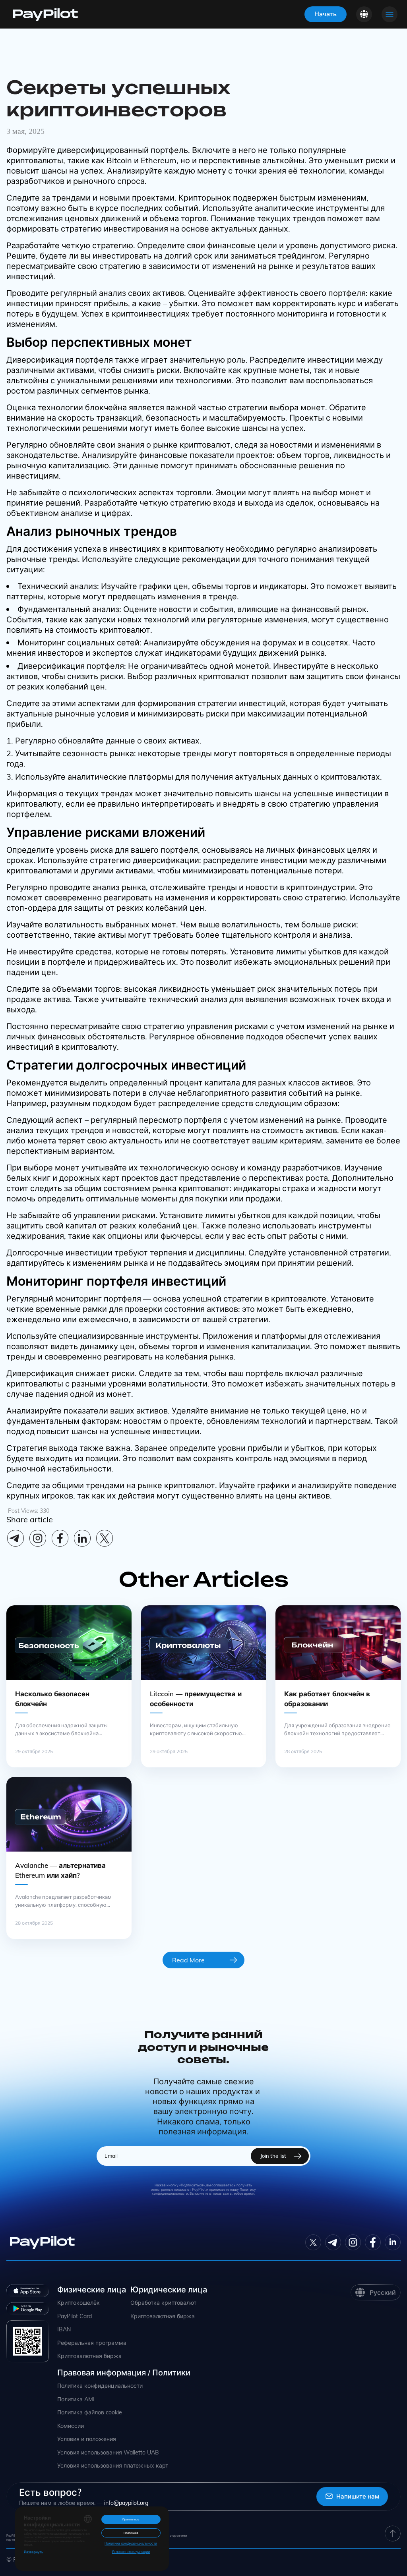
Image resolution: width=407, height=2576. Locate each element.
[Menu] (390, 14)
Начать (326, 14)
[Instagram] (38, 1538)
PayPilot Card (75, 2316)
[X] (105, 1538)
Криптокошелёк (78, 2303)
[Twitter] (313, 2242)
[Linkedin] (82, 1538)
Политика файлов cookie (90, 2413)
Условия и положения (87, 2439)
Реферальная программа (92, 2343)
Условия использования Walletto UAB (108, 2453)
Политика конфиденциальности (100, 2386)
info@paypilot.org (126, 2503)
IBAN (64, 2330)
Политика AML (77, 2399)
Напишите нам (358, 2496)
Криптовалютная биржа (89, 2356)
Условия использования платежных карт (113, 2466)
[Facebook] (60, 1538)
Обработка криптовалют (163, 2303)
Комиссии (71, 2426)
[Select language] (364, 14)
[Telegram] (16, 1538)
